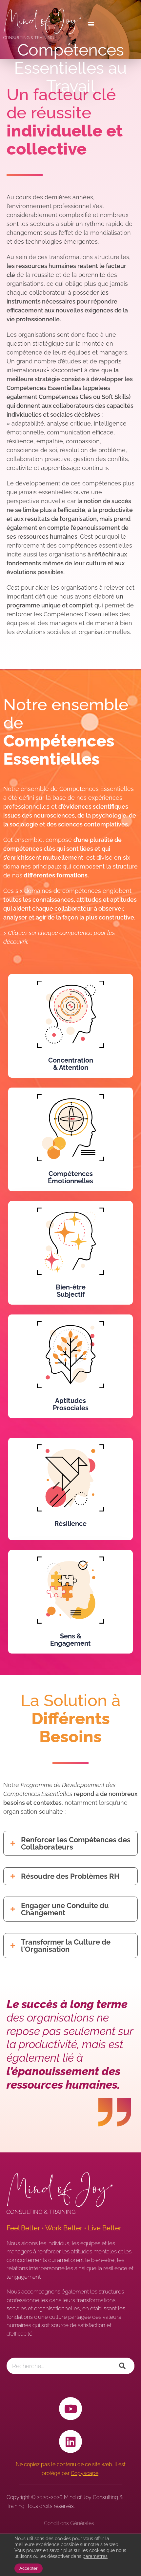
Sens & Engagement (70, 1640)
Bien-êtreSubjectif (71, 1291)
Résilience (70, 1524)
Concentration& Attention (71, 1064)
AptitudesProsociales (71, 1404)
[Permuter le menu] (110, 24)
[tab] (70, 1843)
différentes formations (56, 875)
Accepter (29, 2568)
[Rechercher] (122, 2366)
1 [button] (48, 368)
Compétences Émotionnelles (70, 1177)
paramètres (95, 2556)
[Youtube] (70, 2409)
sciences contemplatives (93, 824)
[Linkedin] (70, 2441)
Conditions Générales (69, 2523)
